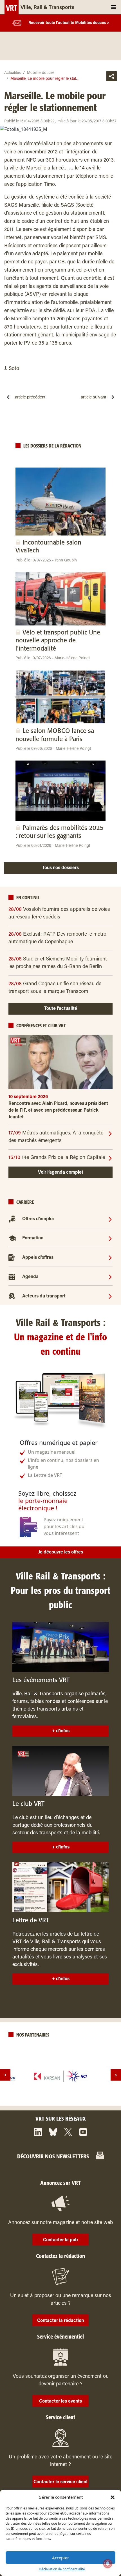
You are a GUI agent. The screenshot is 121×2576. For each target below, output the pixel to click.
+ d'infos (61, 1731)
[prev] (5, 2075)
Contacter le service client (61, 2482)
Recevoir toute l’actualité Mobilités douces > (69, 23)
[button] (113, 2497)
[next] (116, 2075)
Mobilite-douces (41, 73)
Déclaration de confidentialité (62, 2569)
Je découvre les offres (61, 1552)
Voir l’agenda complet (61, 1173)
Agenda (30, 1277)
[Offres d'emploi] (110, 1219)
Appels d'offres (38, 1258)
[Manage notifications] (108, 2564)
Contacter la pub (60, 2240)
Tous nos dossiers (60, 868)
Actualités (13, 73)
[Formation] (110, 1238)
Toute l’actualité (61, 1009)
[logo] (60, 2076)
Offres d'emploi (38, 1219)
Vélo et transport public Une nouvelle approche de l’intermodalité (58, 641)
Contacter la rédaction (60, 2321)
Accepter (60, 2558)
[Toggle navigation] (114, 7)
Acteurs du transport (44, 1296)
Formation (33, 1239)
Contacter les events (60, 2401)
